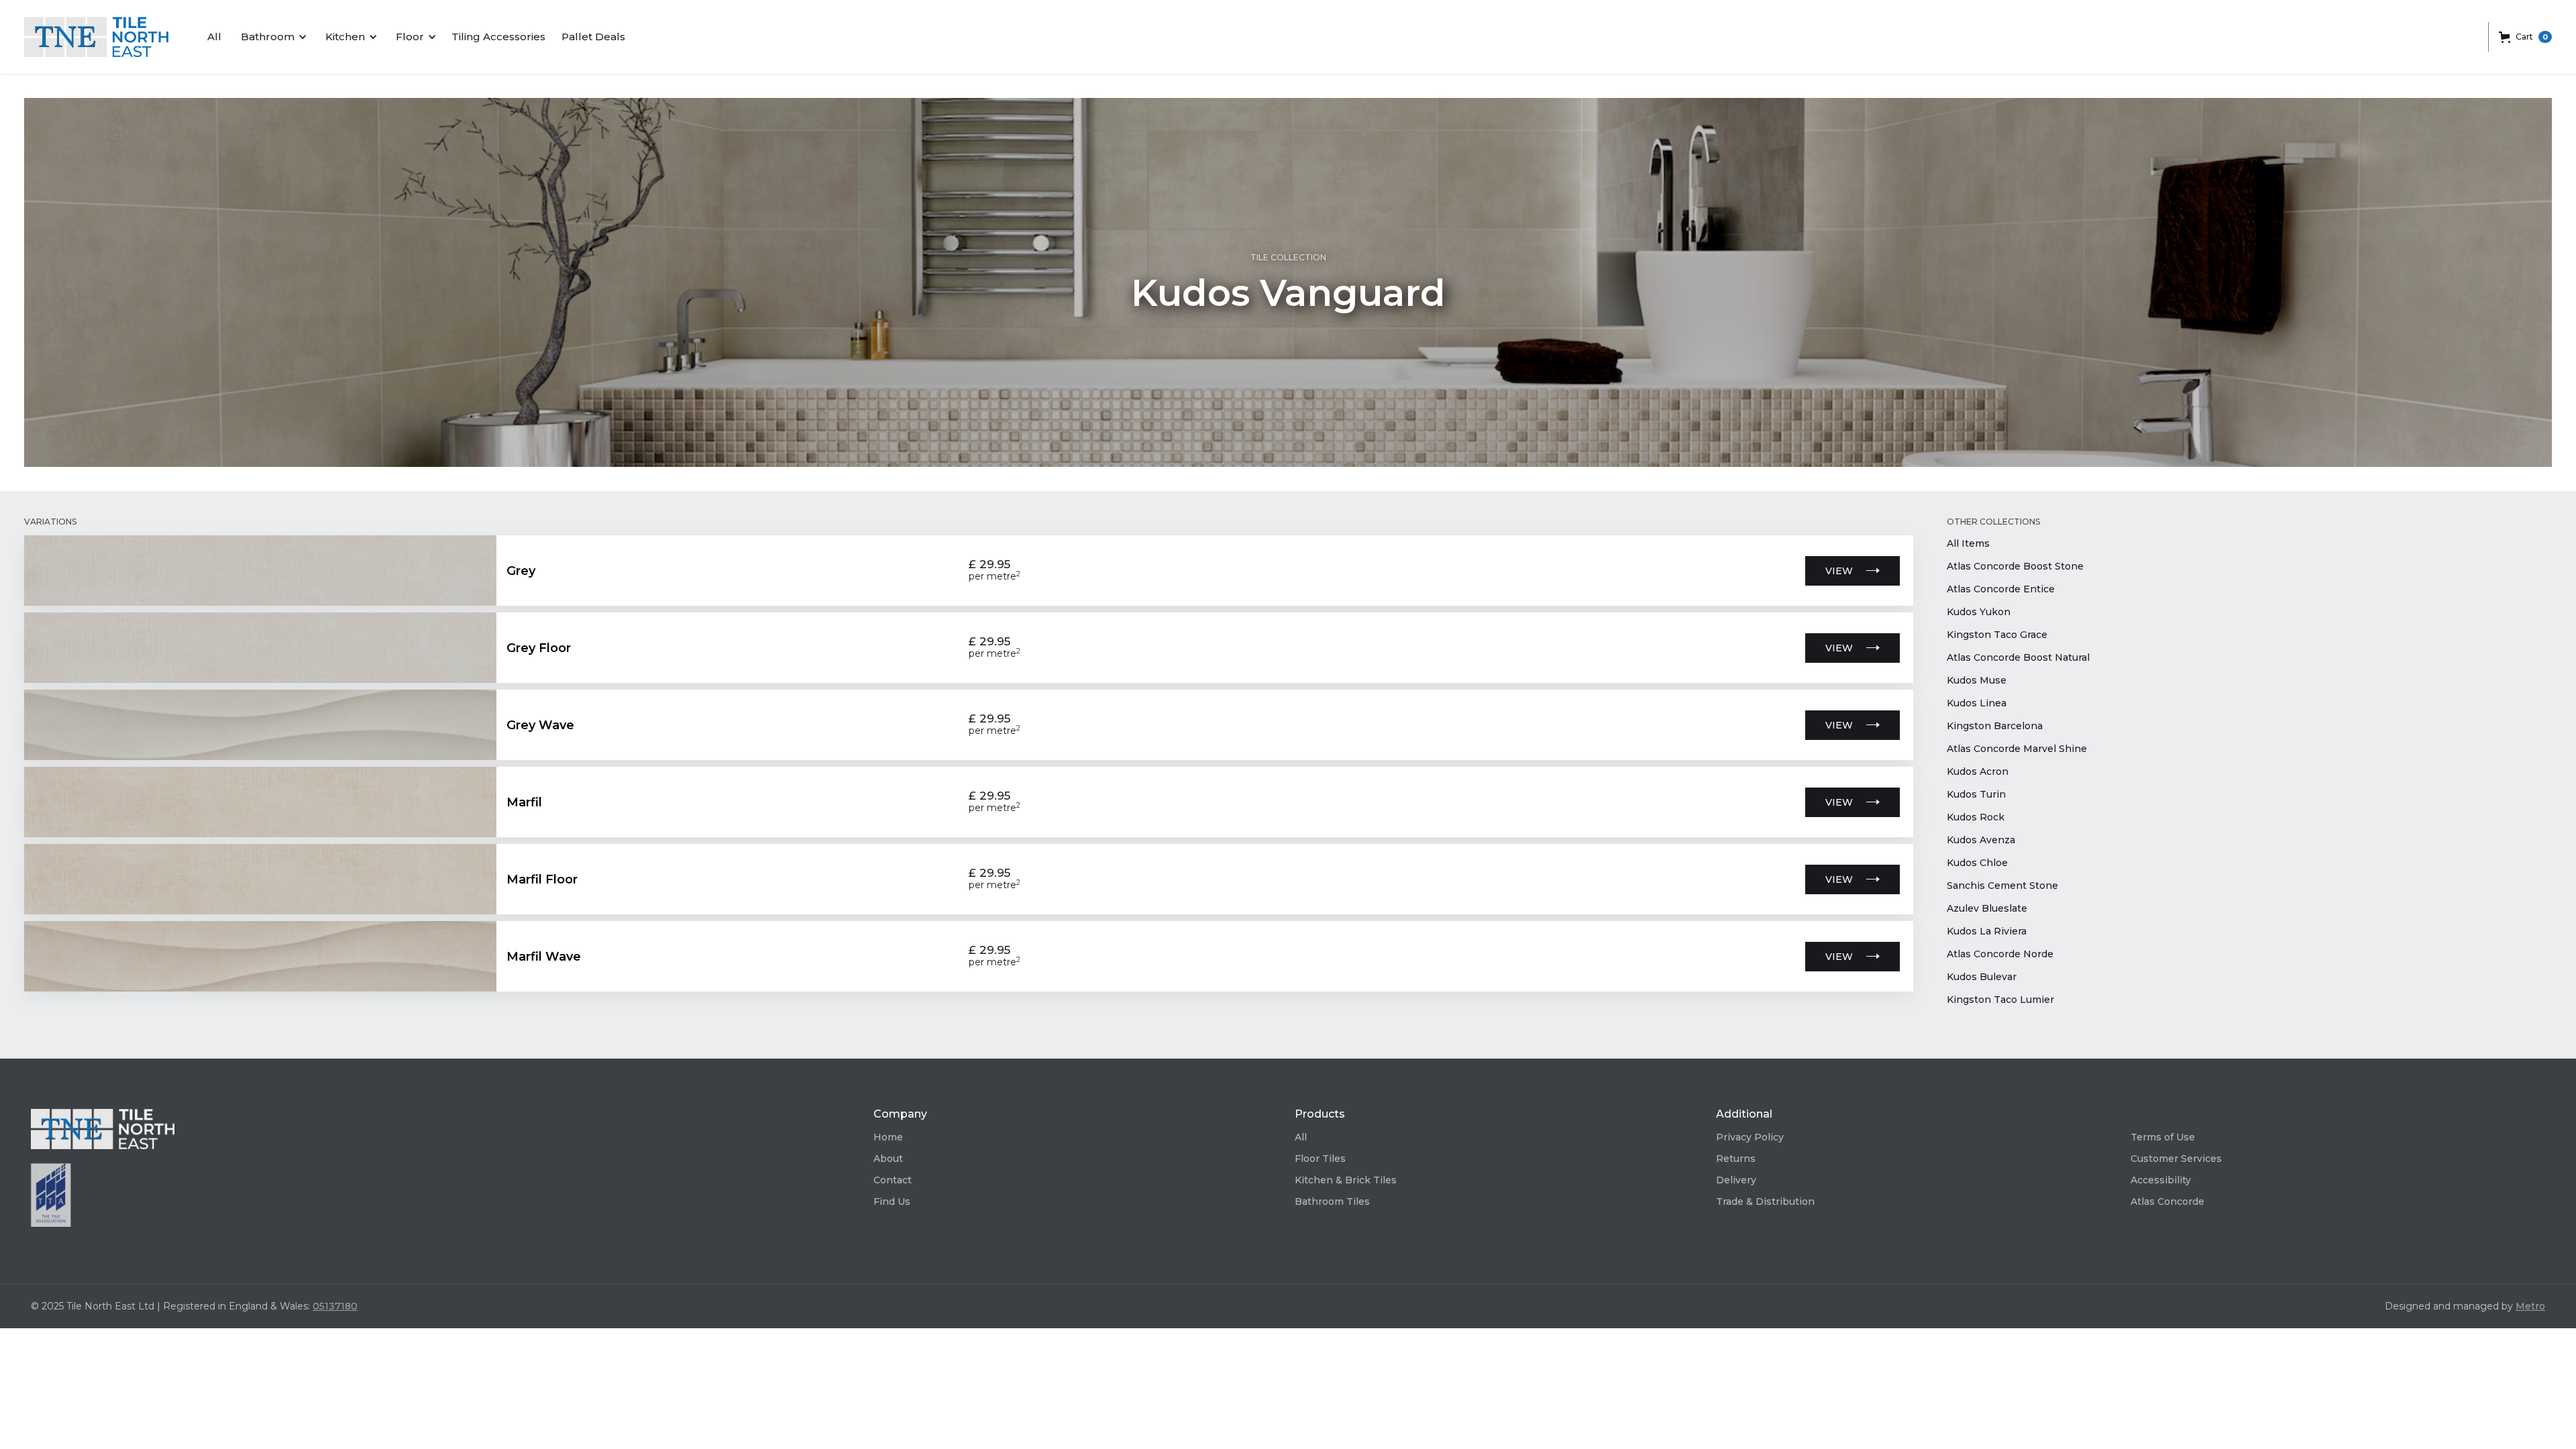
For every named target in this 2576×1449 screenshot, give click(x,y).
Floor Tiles (1320, 1159)
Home (888, 1137)
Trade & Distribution (1765, 1201)
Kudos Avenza (1981, 840)
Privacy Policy (1750, 1137)
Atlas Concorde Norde (2000, 954)
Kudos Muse (1977, 680)
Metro (2530, 1306)
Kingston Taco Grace (1997, 635)
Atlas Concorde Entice (2001, 589)
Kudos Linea (1977, 703)
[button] (272, 37)
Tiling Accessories (498, 37)
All (214, 37)
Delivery (1736, 1180)
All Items (1968, 543)
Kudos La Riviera (1987, 931)
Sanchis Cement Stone (2002, 885)
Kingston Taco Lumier (2000, 1000)
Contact (893, 1180)
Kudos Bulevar (1982, 977)
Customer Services (2176, 1159)
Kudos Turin (1976, 794)
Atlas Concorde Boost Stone (2015, 566)
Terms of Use (2163, 1137)
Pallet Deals (593, 37)
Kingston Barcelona (1995, 726)
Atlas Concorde (2167, 1201)
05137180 (335, 1306)
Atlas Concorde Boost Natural (2018, 657)
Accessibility (2161, 1180)
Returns (1736, 1159)
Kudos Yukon (1979, 612)
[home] (96, 37)
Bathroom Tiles (1332, 1201)
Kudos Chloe (1977, 863)
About (888, 1159)
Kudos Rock (1976, 817)
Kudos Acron (1978, 771)
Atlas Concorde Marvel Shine (2017, 749)
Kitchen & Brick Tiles (1346, 1180)
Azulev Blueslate (1987, 908)
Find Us (892, 1201)
